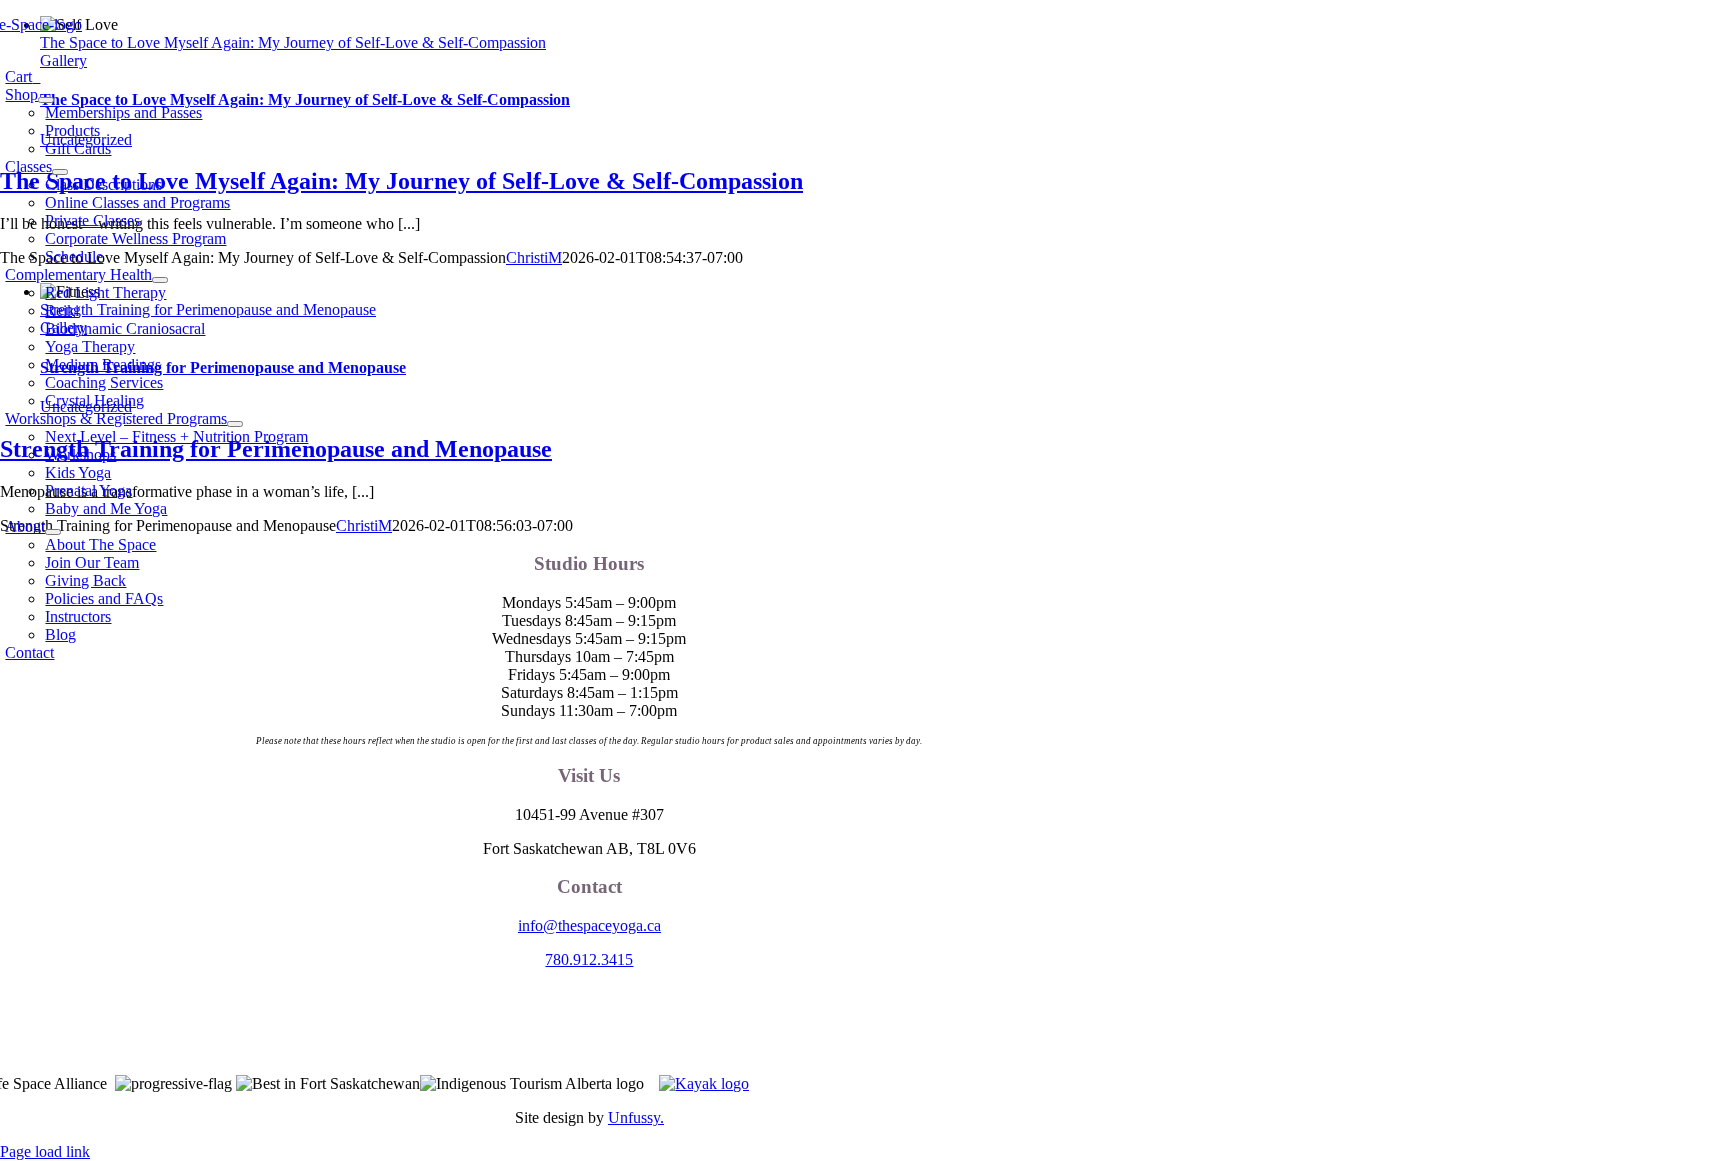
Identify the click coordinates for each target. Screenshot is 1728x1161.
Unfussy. (636, 1117)
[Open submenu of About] (53, 532)
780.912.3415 (589, 959)
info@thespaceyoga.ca (589, 925)
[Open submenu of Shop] (46, 100)
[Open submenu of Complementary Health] (160, 280)
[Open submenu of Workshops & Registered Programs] (235, 424)
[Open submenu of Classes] (60, 172)
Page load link (45, 1151)
